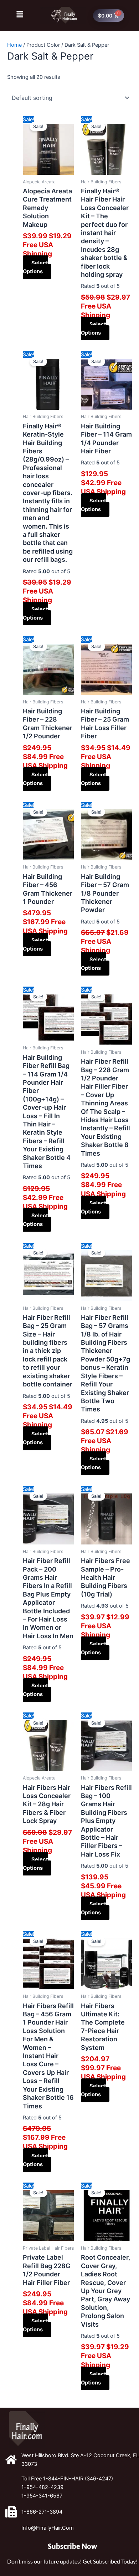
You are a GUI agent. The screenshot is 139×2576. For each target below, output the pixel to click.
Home (14, 45)
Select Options (35, 267)
